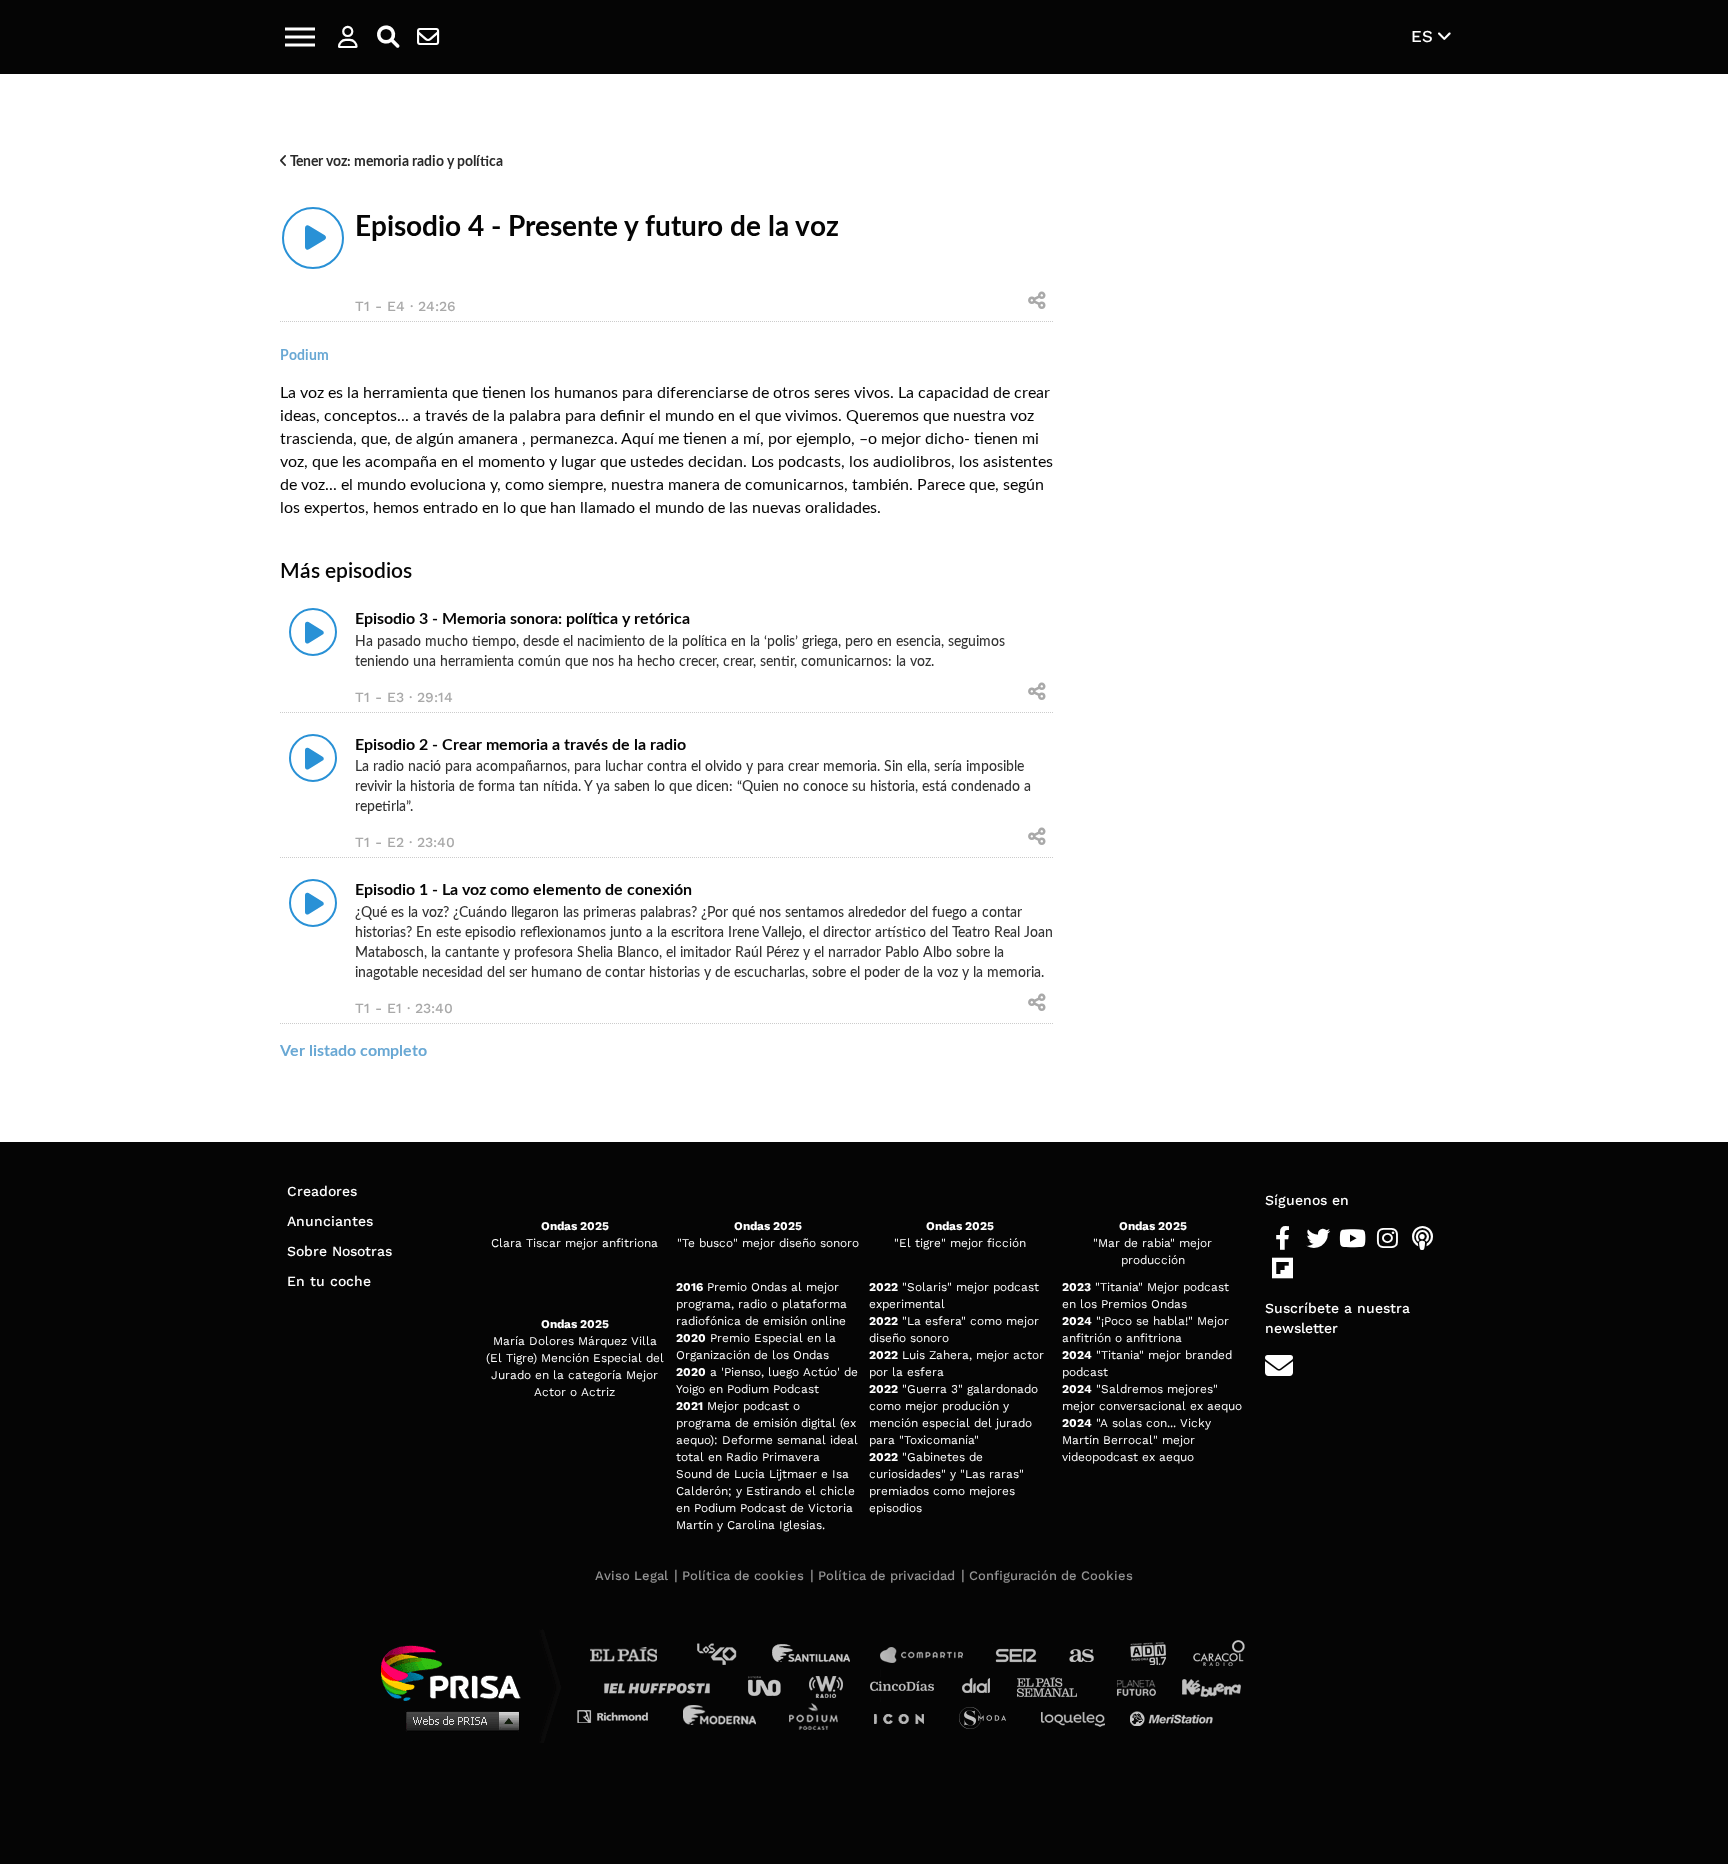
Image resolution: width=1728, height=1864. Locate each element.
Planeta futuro (1130, 1685)
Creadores (322, 1191)
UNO (773, 1685)
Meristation (1174, 1715)
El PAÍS (635, 1655)
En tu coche (329, 1281)
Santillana (825, 1655)
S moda (989, 1715)
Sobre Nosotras (339, 1251)
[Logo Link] (864, 37)
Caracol (1220, 1655)
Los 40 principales (731, 1655)
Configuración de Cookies (1051, 1575)
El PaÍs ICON (906, 1715)
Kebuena (1202, 1685)
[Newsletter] (428, 37)
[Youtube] (1352, 1239)
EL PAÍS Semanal (1056, 1685)
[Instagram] (1387, 1239)
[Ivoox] (1317, 1269)
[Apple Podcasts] (1422, 1239)
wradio (830, 1685)
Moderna (721, 1715)
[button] (300, 37)
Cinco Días (907, 1685)
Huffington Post (662, 1685)
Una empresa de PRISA (458, 1671)
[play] (313, 238)
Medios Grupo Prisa (457, 1720)
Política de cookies (743, 1575)
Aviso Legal (631, 1575)
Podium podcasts (820, 1715)
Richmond (623, 1715)
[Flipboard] (1282, 1269)
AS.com (1080, 1655)
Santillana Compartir (931, 1655)
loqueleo (1078, 1715)
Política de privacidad (886, 1575)
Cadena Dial (983, 1685)
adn (1146, 1655)
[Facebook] (1282, 1239)
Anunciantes (330, 1221)
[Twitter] (1317, 1239)
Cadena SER (1017, 1655)
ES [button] (1424, 36)
